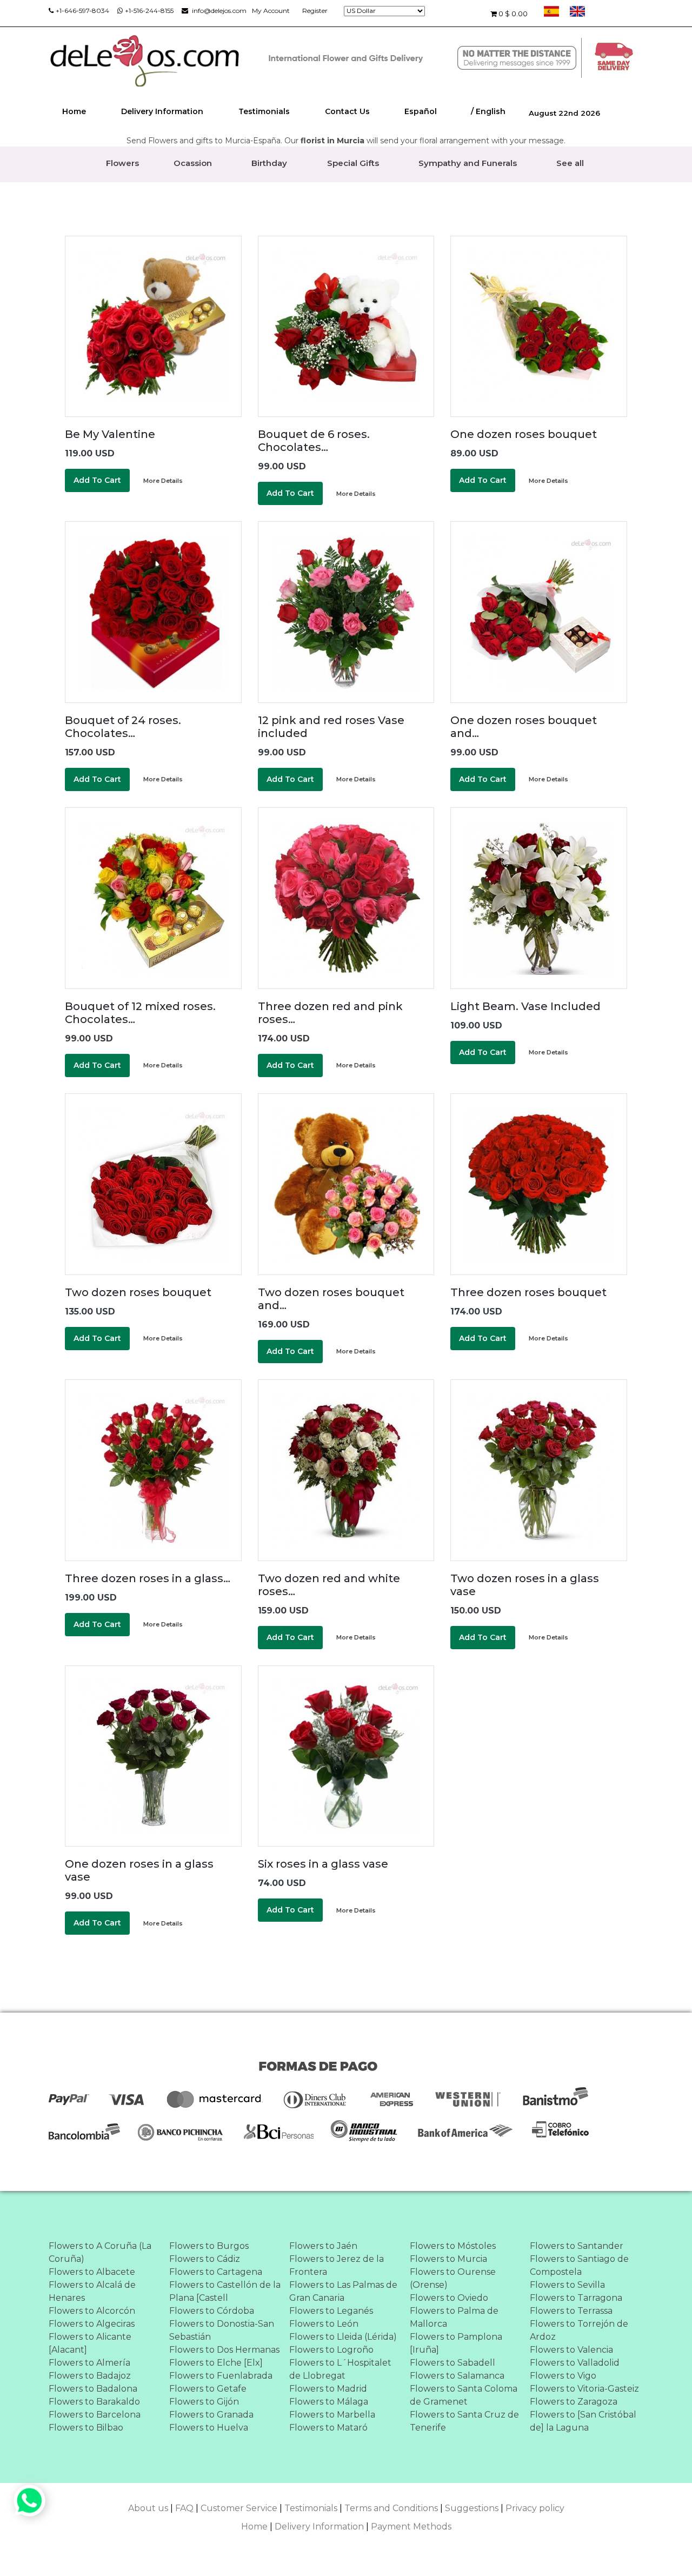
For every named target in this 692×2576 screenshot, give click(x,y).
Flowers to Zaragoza (574, 2402)
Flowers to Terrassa (571, 2311)
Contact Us (347, 111)
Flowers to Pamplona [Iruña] (456, 2343)
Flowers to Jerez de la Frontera (337, 2265)
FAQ (184, 2508)
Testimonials (264, 111)
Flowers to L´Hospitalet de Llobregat (340, 2369)
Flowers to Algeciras (92, 2324)
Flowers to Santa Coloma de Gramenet (464, 2395)
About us (148, 2508)
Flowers (122, 163)
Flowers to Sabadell (453, 2363)
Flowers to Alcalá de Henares (92, 2291)
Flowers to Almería (89, 2363)
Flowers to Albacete (92, 2272)
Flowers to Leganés (331, 2311)
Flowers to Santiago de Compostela (579, 2265)
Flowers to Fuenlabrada (221, 2376)
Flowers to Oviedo (449, 2298)
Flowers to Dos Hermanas (224, 2350)
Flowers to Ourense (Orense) (453, 2278)
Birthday (269, 163)
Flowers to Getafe (208, 2389)
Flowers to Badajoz (90, 2376)
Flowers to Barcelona (95, 2415)
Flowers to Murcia (448, 2259)
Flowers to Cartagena (216, 2272)
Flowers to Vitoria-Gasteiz (584, 2389)
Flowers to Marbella (332, 2415)
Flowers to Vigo (563, 2376)
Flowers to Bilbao (86, 2428)
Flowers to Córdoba (212, 2311)
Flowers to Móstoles (453, 2246)
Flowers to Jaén (323, 2246)
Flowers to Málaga (329, 2402)
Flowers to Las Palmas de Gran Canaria (343, 2291)
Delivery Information (162, 111)
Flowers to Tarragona (576, 2298)
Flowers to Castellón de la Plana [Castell (225, 2291)
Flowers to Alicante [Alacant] (90, 2343)
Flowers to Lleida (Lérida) (343, 2337)
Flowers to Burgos (209, 2246)
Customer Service (239, 2508)
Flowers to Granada (211, 2415)
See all (570, 163)
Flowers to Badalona (93, 2389)
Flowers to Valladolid (575, 2363)
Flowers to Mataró (328, 2428)
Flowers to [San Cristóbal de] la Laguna (583, 2421)
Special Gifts (353, 163)
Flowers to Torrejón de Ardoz (579, 2330)
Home (74, 111)
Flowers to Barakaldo (94, 2402)
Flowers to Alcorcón (92, 2311)
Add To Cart (97, 480)
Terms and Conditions (391, 2508)
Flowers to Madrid (328, 2389)
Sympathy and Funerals (468, 163)
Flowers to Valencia (571, 2350)
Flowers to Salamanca (457, 2376)
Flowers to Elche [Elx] (216, 2363)
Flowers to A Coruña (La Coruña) (100, 2252)
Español (421, 111)
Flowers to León (324, 2324)
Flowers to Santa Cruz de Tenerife (464, 2421)
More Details (163, 481)
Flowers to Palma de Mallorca (454, 2317)
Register (315, 11)
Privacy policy (535, 2508)
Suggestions (472, 2508)
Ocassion (193, 163)
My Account (271, 11)
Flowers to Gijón (204, 2402)
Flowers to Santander (577, 2246)
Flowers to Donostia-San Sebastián (222, 2330)
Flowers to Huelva (209, 2428)
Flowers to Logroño (331, 2350)
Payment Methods (411, 2527)
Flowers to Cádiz (205, 2259)
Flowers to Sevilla (567, 2285)
